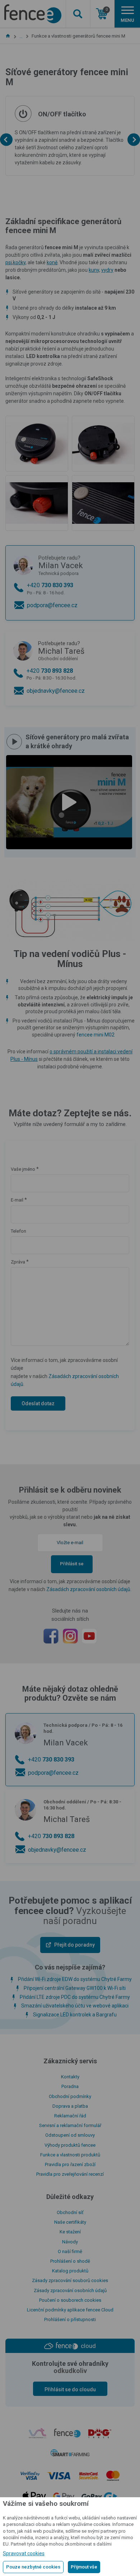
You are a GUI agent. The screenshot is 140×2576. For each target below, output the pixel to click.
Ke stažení (70, 2232)
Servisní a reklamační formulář (70, 2125)
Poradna (70, 2086)
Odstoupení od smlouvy (70, 2135)
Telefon (18, 1231)
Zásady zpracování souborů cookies (70, 2280)
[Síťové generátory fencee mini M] (37, 444)
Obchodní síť (70, 2212)
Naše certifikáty (70, 2222)
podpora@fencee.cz (52, 605)
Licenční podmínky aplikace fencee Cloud (70, 2310)
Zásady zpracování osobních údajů (70, 2290)
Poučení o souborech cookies (70, 2300)
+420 (50, 588)
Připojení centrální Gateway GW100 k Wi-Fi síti (75, 1988)
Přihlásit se (72, 1564)
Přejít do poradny (74, 1945)
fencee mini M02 (95, 1035)
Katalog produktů (70, 2271)
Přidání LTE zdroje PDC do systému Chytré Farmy (75, 1997)
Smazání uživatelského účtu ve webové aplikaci (75, 2006)
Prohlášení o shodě (70, 2261)
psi (9, 262)
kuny (94, 270)
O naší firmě (70, 2251)
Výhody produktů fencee (70, 2145)
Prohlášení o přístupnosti (70, 2319)
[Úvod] (8, 36)
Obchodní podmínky (70, 2096)
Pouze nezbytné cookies (33, 2567)
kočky (19, 262)
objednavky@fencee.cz (56, 691)
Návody (70, 2242)
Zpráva (18, 1262)
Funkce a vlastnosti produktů (70, 2155)
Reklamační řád (70, 2116)
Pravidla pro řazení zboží (70, 2164)
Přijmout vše (84, 2567)
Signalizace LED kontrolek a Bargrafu (75, 2015)
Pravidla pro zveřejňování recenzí (70, 2174)
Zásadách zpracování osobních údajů (88, 1589)
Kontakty (70, 2077)
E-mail (17, 1200)
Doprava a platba (70, 2106)
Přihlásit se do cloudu (70, 2389)
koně (52, 262)
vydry (107, 270)
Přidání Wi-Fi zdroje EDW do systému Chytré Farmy (75, 1979)
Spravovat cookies (24, 2553)
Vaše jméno (23, 1169)
